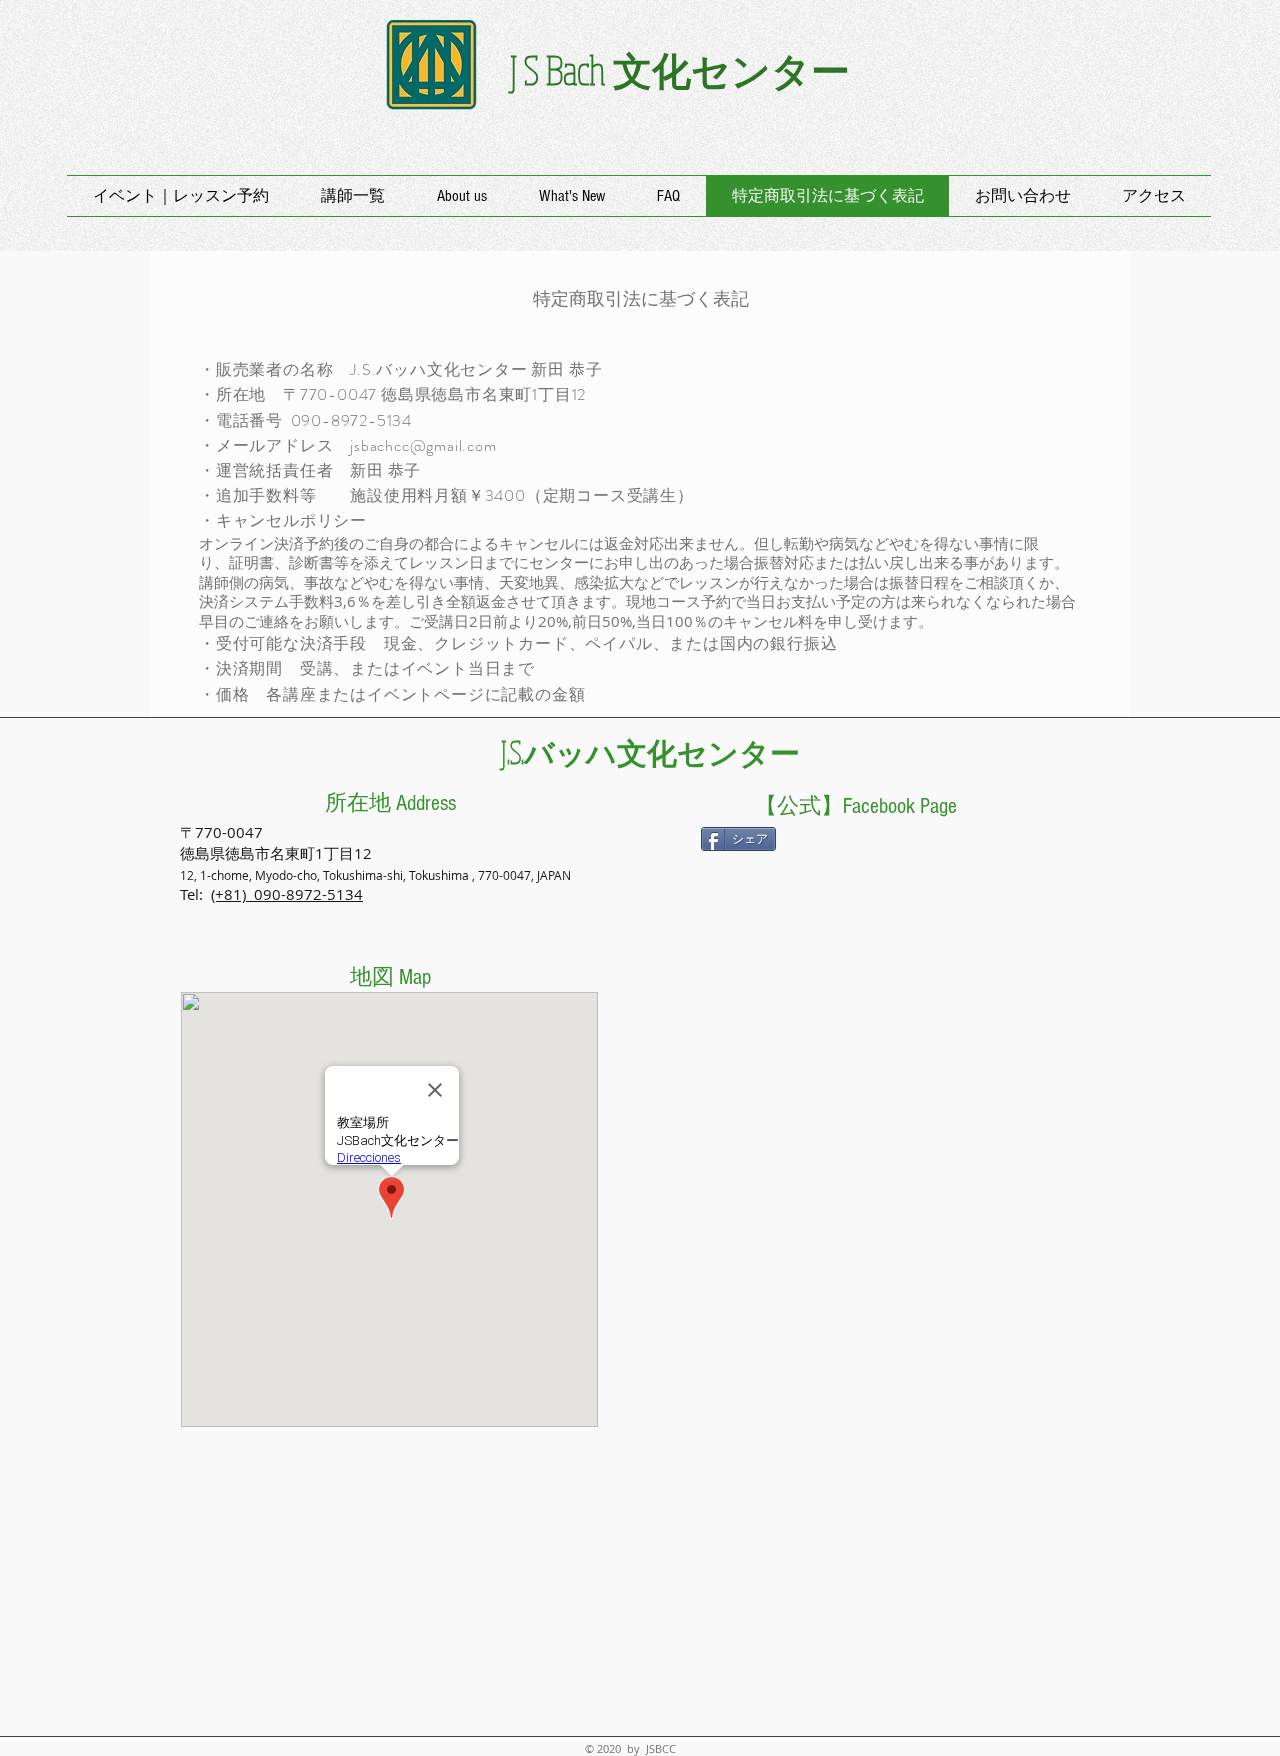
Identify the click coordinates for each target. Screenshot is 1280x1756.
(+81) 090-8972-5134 (287, 894)
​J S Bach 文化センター (680, 69)
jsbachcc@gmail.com (423, 445)
